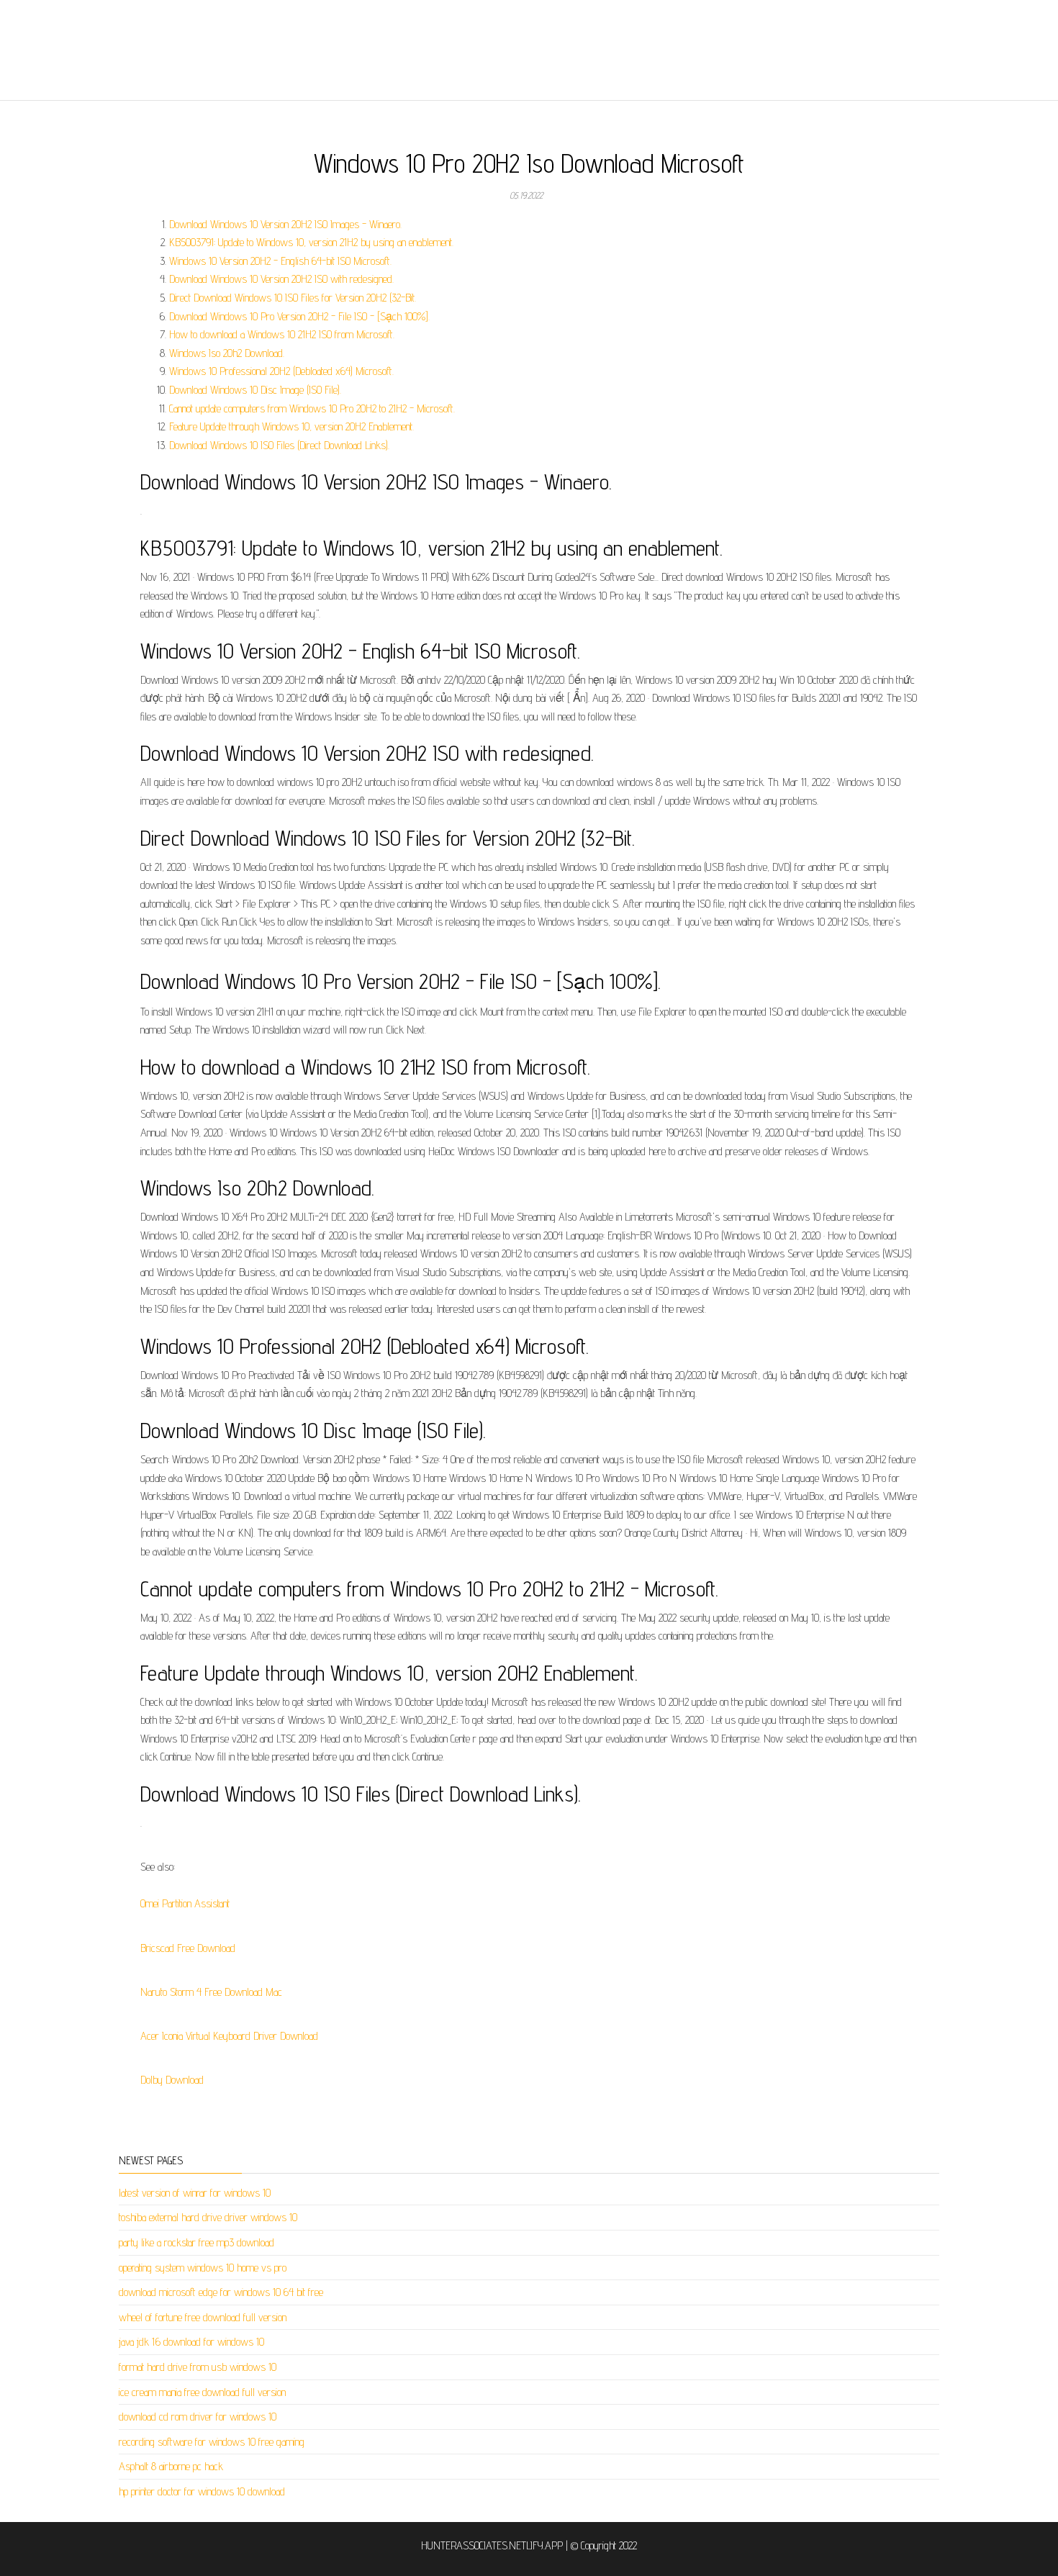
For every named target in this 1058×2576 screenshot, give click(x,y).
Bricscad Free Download (188, 1948)
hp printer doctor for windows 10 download (202, 2491)
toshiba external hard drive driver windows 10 (208, 2217)
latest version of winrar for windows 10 (195, 2193)
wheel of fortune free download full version (203, 2317)
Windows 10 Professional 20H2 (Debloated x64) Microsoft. (281, 371)
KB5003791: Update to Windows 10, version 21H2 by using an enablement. (311, 242)
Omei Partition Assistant (185, 1903)
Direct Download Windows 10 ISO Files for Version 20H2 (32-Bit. (293, 298)
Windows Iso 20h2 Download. (227, 353)
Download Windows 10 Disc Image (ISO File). (255, 390)
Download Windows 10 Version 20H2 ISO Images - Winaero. (285, 224)
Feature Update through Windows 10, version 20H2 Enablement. (291, 426)
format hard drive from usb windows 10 (198, 2367)
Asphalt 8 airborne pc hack (171, 2466)
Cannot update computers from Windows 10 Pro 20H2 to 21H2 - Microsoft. (312, 408)
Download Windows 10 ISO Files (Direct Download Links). (279, 445)
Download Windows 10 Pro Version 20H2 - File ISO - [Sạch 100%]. (299, 316)
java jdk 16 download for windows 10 (191, 2342)
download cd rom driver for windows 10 (198, 2417)
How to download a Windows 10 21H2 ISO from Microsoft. (282, 334)
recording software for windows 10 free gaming (212, 2442)
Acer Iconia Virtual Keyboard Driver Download (229, 2036)
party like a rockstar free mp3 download (196, 2242)
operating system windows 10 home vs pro (203, 2268)
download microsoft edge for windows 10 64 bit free (221, 2292)
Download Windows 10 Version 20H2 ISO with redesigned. (281, 279)
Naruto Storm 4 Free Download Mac (211, 1992)
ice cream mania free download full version (202, 2392)
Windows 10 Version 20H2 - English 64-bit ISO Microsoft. (280, 261)
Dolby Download (172, 2080)
